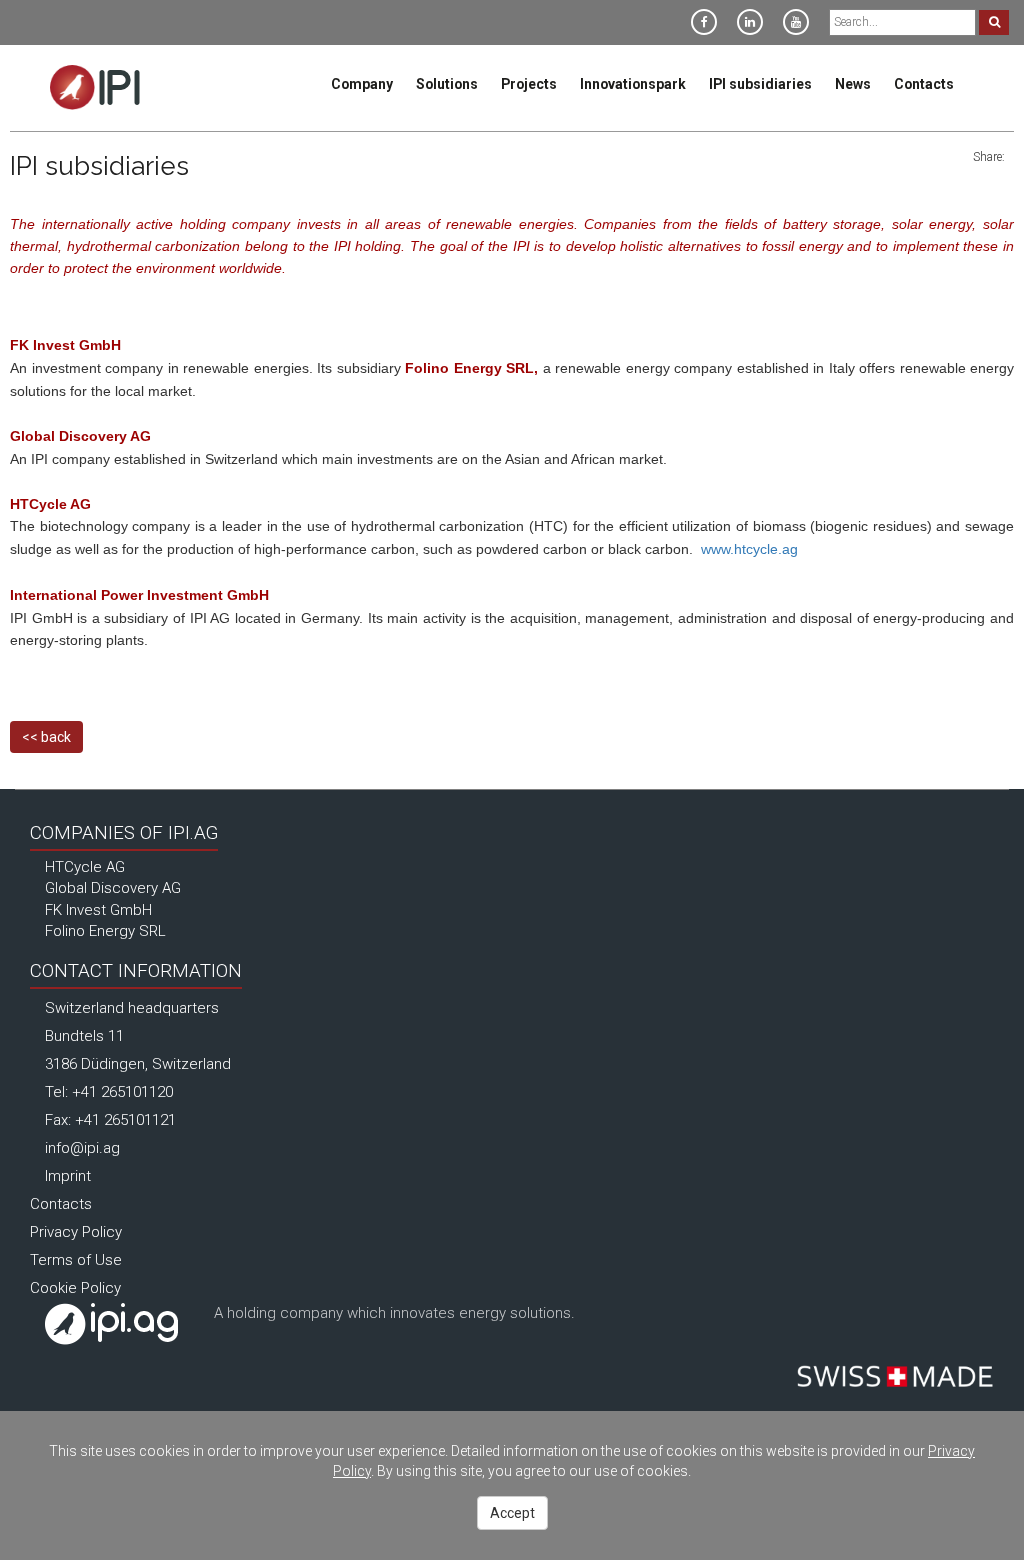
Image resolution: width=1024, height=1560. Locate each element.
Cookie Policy (75, 1288)
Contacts (924, 84)
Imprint (68, 1176)
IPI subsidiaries (760, 84)
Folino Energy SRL (105, 931)
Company (362, 84)
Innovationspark (633, 84)
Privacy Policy (76, 1232)
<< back (46, 737)
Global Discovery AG (113, 888)
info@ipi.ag (82, 1148)
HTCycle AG (85, 867)
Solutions (447, 84)
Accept (512, 1513)
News (853, 84)
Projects (529, 84)
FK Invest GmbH (98, 910)
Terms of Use (76, 1260)
